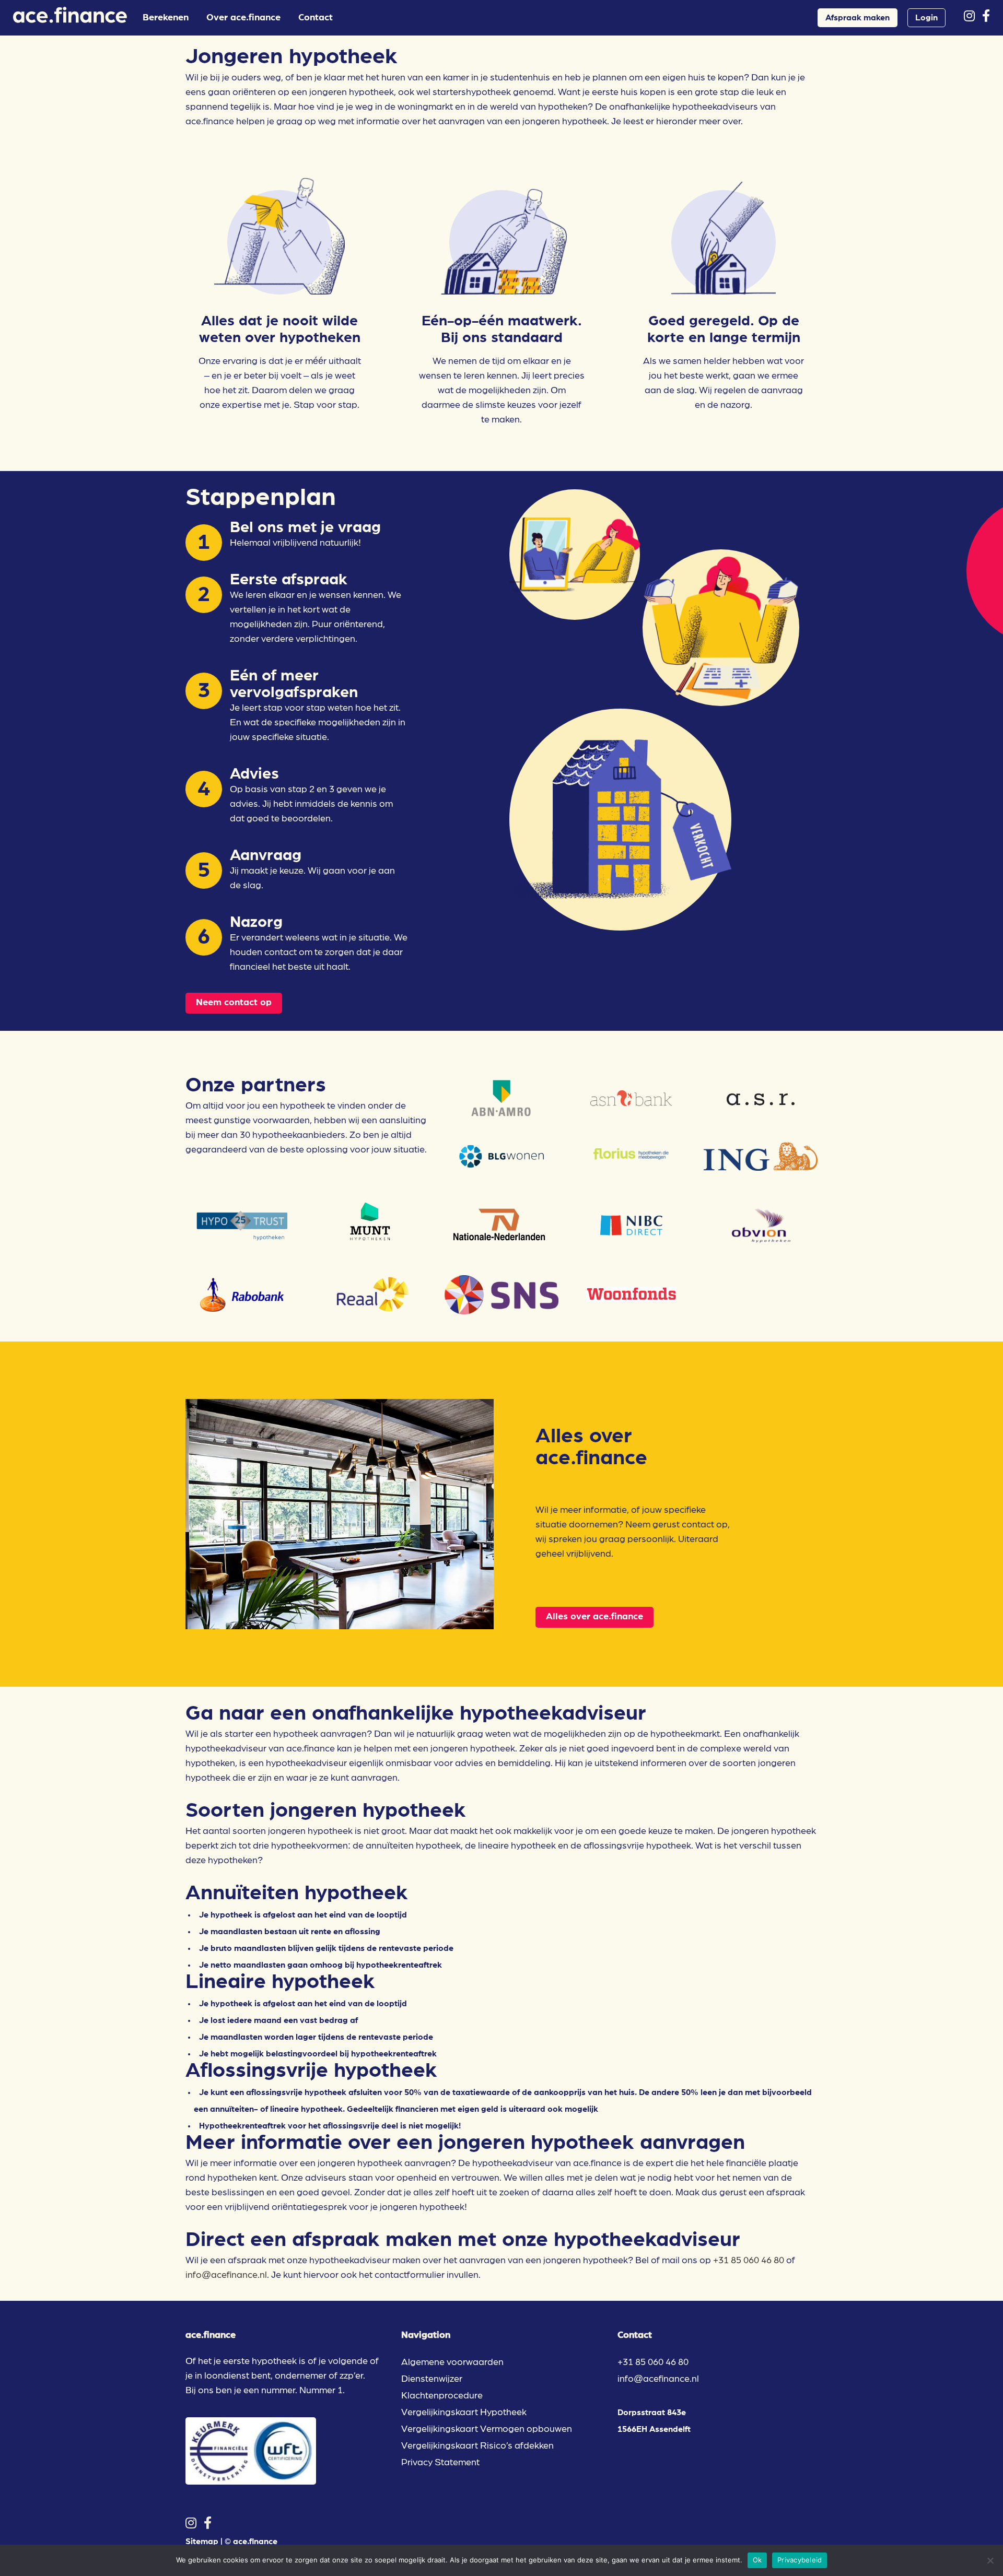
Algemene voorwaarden (452, 2362)
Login (926, 18)
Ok (757, 2560)
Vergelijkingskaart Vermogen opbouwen (487, 2429)
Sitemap (202, 2542)
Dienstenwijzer (432, 2379)
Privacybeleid (800, 2560)
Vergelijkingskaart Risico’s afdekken (477, 2446)
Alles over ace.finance (594, 1617)
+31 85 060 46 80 (749, 2261)
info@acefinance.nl (226, 2275)
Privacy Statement (440, 2463)
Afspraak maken (858, 18)
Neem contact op (234, 1003)
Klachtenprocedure (442, 2396)
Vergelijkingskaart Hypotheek (464, 2413)
